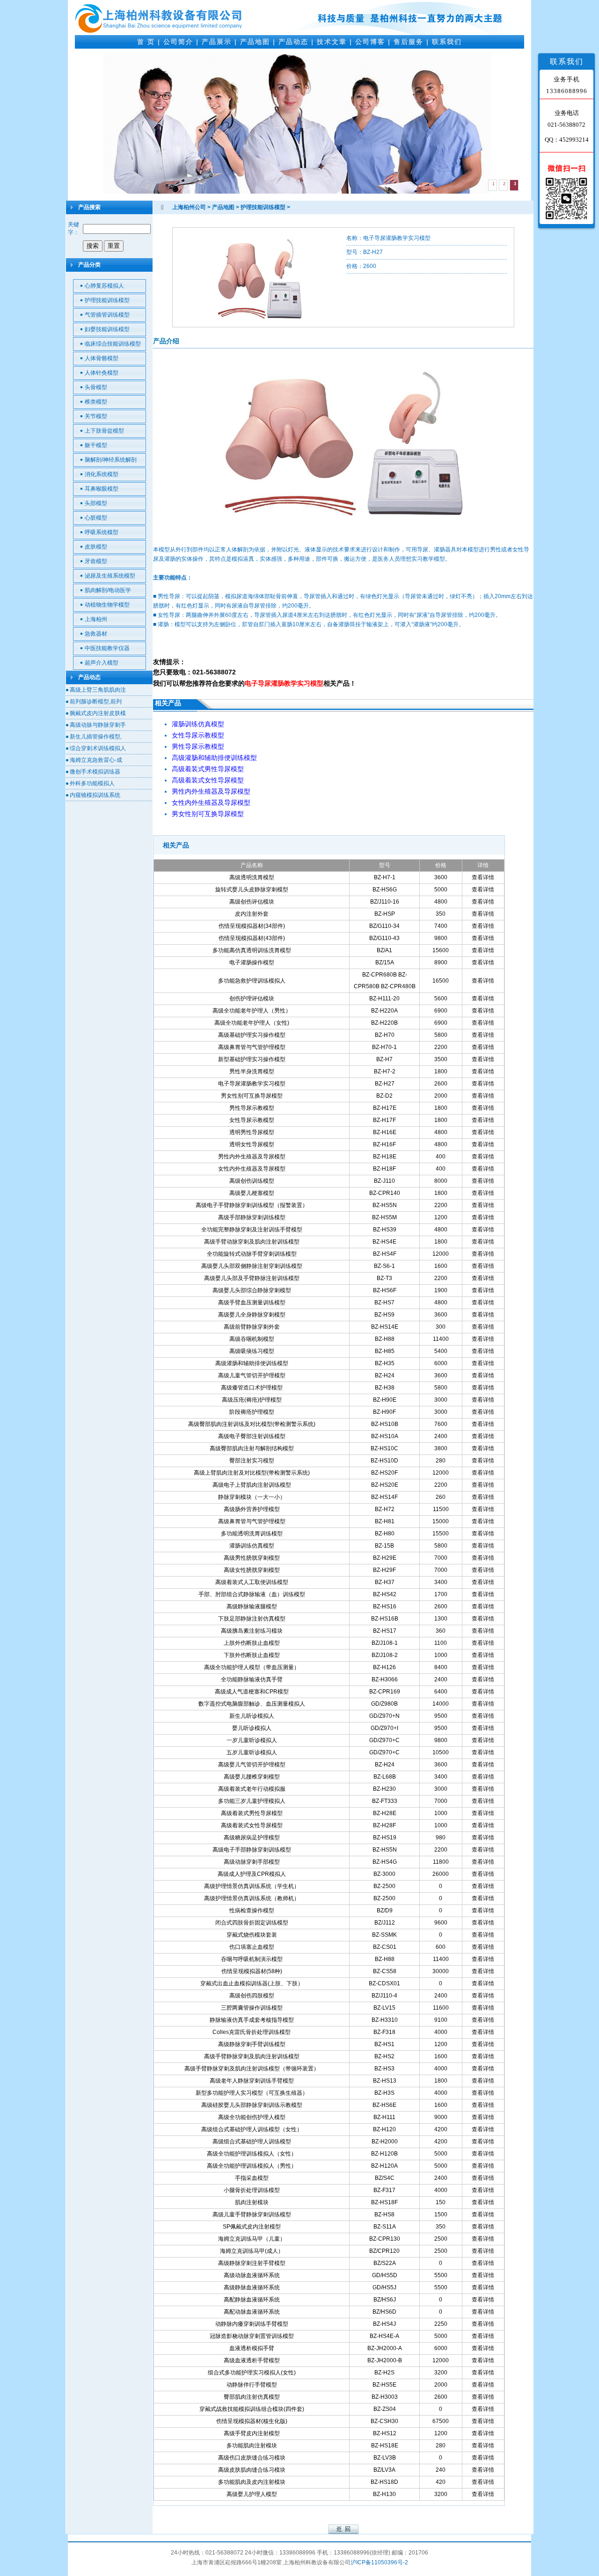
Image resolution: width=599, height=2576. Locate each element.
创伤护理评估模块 (252, 999)
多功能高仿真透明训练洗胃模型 (252, 950)
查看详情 (483, 877)
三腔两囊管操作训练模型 (252, 2008)
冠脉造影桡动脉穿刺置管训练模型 (252, 2336)
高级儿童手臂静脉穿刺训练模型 (252, 2214)
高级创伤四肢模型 (252, 1996)
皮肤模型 (96, 547)
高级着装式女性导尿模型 (252, 1825)
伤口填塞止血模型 (252, 1947)
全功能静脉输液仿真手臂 (252, 1679)
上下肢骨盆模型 (104, 431)
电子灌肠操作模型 (252, 962)
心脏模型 (96, 518)
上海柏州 (96, 619)
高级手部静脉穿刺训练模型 (252, 1217)
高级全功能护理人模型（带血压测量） (252, 1667)
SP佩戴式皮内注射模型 (252, 2227)
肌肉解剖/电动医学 (108, 590)
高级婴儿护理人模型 (252, 2494)
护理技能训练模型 (107, 300)
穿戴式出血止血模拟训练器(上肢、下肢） (252, 1983)
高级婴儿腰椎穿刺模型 (252, 1777)
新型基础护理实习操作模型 (252, 1059)
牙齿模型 (96, 561)
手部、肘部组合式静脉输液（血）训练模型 (252, 1594)
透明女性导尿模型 (252, 1144)
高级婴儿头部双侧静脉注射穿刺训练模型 (252, 1266)
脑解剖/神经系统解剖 (111, 460)
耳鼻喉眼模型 (102, 489)
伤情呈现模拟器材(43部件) (252, 938)
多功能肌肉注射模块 (252, 2446)
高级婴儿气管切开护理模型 (252, 1765)
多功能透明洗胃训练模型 (252, 1534)
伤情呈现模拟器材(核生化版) (252, 2421)
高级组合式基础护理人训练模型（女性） (252, 2129)
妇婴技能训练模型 (107, 329)
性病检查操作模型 (252, 1910)
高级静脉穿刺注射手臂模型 (252, 2263)
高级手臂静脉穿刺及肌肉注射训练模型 (252, 2056)
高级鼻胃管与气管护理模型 (252, 1047)
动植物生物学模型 (107, 605)
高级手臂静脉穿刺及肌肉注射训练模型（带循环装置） (252, 2069)
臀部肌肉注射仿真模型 (252, 2397)
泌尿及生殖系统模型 (110, 576)
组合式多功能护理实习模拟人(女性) (252, 2373)
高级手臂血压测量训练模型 (252, 1302)
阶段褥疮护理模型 (252, 1412)
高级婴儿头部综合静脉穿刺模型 (252, 1290)
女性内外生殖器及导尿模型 (252, 1169)
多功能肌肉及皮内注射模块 (252, 2482)
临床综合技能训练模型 (113, 344)
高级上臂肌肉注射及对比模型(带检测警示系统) (252, 1473)
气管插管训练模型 (107, 315)
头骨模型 (96, 387)
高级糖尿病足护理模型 (252, 1838)
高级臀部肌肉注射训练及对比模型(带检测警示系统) (252, 1424)
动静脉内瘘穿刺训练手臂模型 (252, 2324)
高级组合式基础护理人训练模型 (252, 2142)
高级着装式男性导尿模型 (252, 1813)
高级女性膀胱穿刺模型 (252, 1570)
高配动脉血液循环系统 (252, 2312)
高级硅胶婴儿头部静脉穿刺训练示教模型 (252, 2105)
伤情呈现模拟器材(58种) (252, 1971)
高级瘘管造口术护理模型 (252, 1388)
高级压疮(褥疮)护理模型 (252, 1400)
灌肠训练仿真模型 (252, 1546)
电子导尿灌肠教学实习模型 (252, 1084)
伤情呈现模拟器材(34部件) (252, 926)
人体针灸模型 (102, 373)
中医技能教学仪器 (107, 648)
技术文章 (332, 42)
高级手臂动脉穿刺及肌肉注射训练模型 (252, 1242)
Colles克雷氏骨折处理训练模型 (252, 2032)
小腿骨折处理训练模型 (252, 2190)
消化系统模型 (102, 474)
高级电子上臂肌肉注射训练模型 (252, 1485)
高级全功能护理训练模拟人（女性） (252, 2154)
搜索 (93, 246)
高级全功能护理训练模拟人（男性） (252, 2166)
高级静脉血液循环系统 (252, 2287)
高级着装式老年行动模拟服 (252, 1789)
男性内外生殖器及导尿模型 (252, 1157)
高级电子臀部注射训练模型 (252, 1436)
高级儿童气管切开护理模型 (252, 1375)
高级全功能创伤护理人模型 (252, 2117)
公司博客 (370, 42)
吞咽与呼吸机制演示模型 (252, 1959)
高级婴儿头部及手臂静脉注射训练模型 (252, 1278)
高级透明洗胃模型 (252, 877)
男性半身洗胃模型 (252, 1071)
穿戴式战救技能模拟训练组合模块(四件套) (252, 2409)
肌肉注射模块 (252, 2202)
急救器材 (96, 634)
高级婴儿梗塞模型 (252, 1193)
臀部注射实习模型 (252, 1461)
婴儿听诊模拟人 (252, 1728)
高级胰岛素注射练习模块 (252, 1631)
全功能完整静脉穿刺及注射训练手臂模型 (252, 1230)
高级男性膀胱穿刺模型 (252, 1558)
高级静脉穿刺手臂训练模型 (252, 2044)
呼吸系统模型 (102, 532)
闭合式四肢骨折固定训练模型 (252, 1923)
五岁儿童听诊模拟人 (252, 1752)
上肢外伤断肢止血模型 (252, 1643)
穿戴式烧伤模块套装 (252, 1935)
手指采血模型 (252, 2178)
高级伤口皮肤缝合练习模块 (252, 2458)
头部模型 (96, 503)
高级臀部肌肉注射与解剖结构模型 (252, 1448)
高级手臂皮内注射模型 (252, 2433)
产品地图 (255, 42)
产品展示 (217, 42)
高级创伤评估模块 (252, 902)
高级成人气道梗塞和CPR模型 (252, 1692)
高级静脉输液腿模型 (252, 1606)
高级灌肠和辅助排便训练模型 (252, 1363)
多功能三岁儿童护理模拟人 (252, 1801)
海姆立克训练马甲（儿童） (252, 2239)
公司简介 (178, 42)
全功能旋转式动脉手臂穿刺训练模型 (252, 1254)
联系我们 (447, 42)
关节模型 (96, 416)
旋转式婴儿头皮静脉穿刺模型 (252, 890)
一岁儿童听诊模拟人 (252, 1740)
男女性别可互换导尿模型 (252, 1096)
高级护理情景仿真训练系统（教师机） (252, 1898)
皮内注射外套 (252, 914)
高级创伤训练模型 (252, 1181)
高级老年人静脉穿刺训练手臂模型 (252, 2081)
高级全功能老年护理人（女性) (252, 1023)
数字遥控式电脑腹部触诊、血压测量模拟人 (252, 1704)
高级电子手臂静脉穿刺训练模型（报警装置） (252, 1205)
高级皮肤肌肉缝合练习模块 (252, 2470)
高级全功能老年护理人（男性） (252, 1011)
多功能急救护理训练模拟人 (252, 981)
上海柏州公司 (189, 207)
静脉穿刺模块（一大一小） (252, 1497)
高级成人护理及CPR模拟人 (252, 1874)
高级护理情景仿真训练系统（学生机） (252, 1886)
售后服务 (409, 42)
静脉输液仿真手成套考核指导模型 (252, 2020)
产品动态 (293, 42)
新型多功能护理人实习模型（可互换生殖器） (252, 2093)
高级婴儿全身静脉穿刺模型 (252, 1315)
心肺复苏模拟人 (104, 286)
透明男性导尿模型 (252, 1132)
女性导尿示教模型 (252, 1120)
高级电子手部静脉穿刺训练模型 (252, 1850)
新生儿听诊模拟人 (252, 1716)
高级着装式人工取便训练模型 (252, 1582)
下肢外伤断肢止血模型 (252, 1655)
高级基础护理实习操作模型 (252, 1035)
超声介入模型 (102, 663)
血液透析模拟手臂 (252, 2348)
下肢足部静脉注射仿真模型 (252, 1619)
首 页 (146, 42)
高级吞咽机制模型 (252, 1339)
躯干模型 (96, 445)
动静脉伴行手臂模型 (252, 2385)
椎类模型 (96, 402)
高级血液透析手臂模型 (252, 2360)
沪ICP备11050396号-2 (379, 2562)
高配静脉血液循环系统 (252, 2300)
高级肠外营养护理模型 (252, 1509)
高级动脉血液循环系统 (252, 2275)
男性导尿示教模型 (252, 1108)
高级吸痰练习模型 (252, 1351)
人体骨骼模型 (102, 358)
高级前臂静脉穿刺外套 (252, 1327)
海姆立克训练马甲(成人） (252, 2251)
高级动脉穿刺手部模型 (252, 1862)
